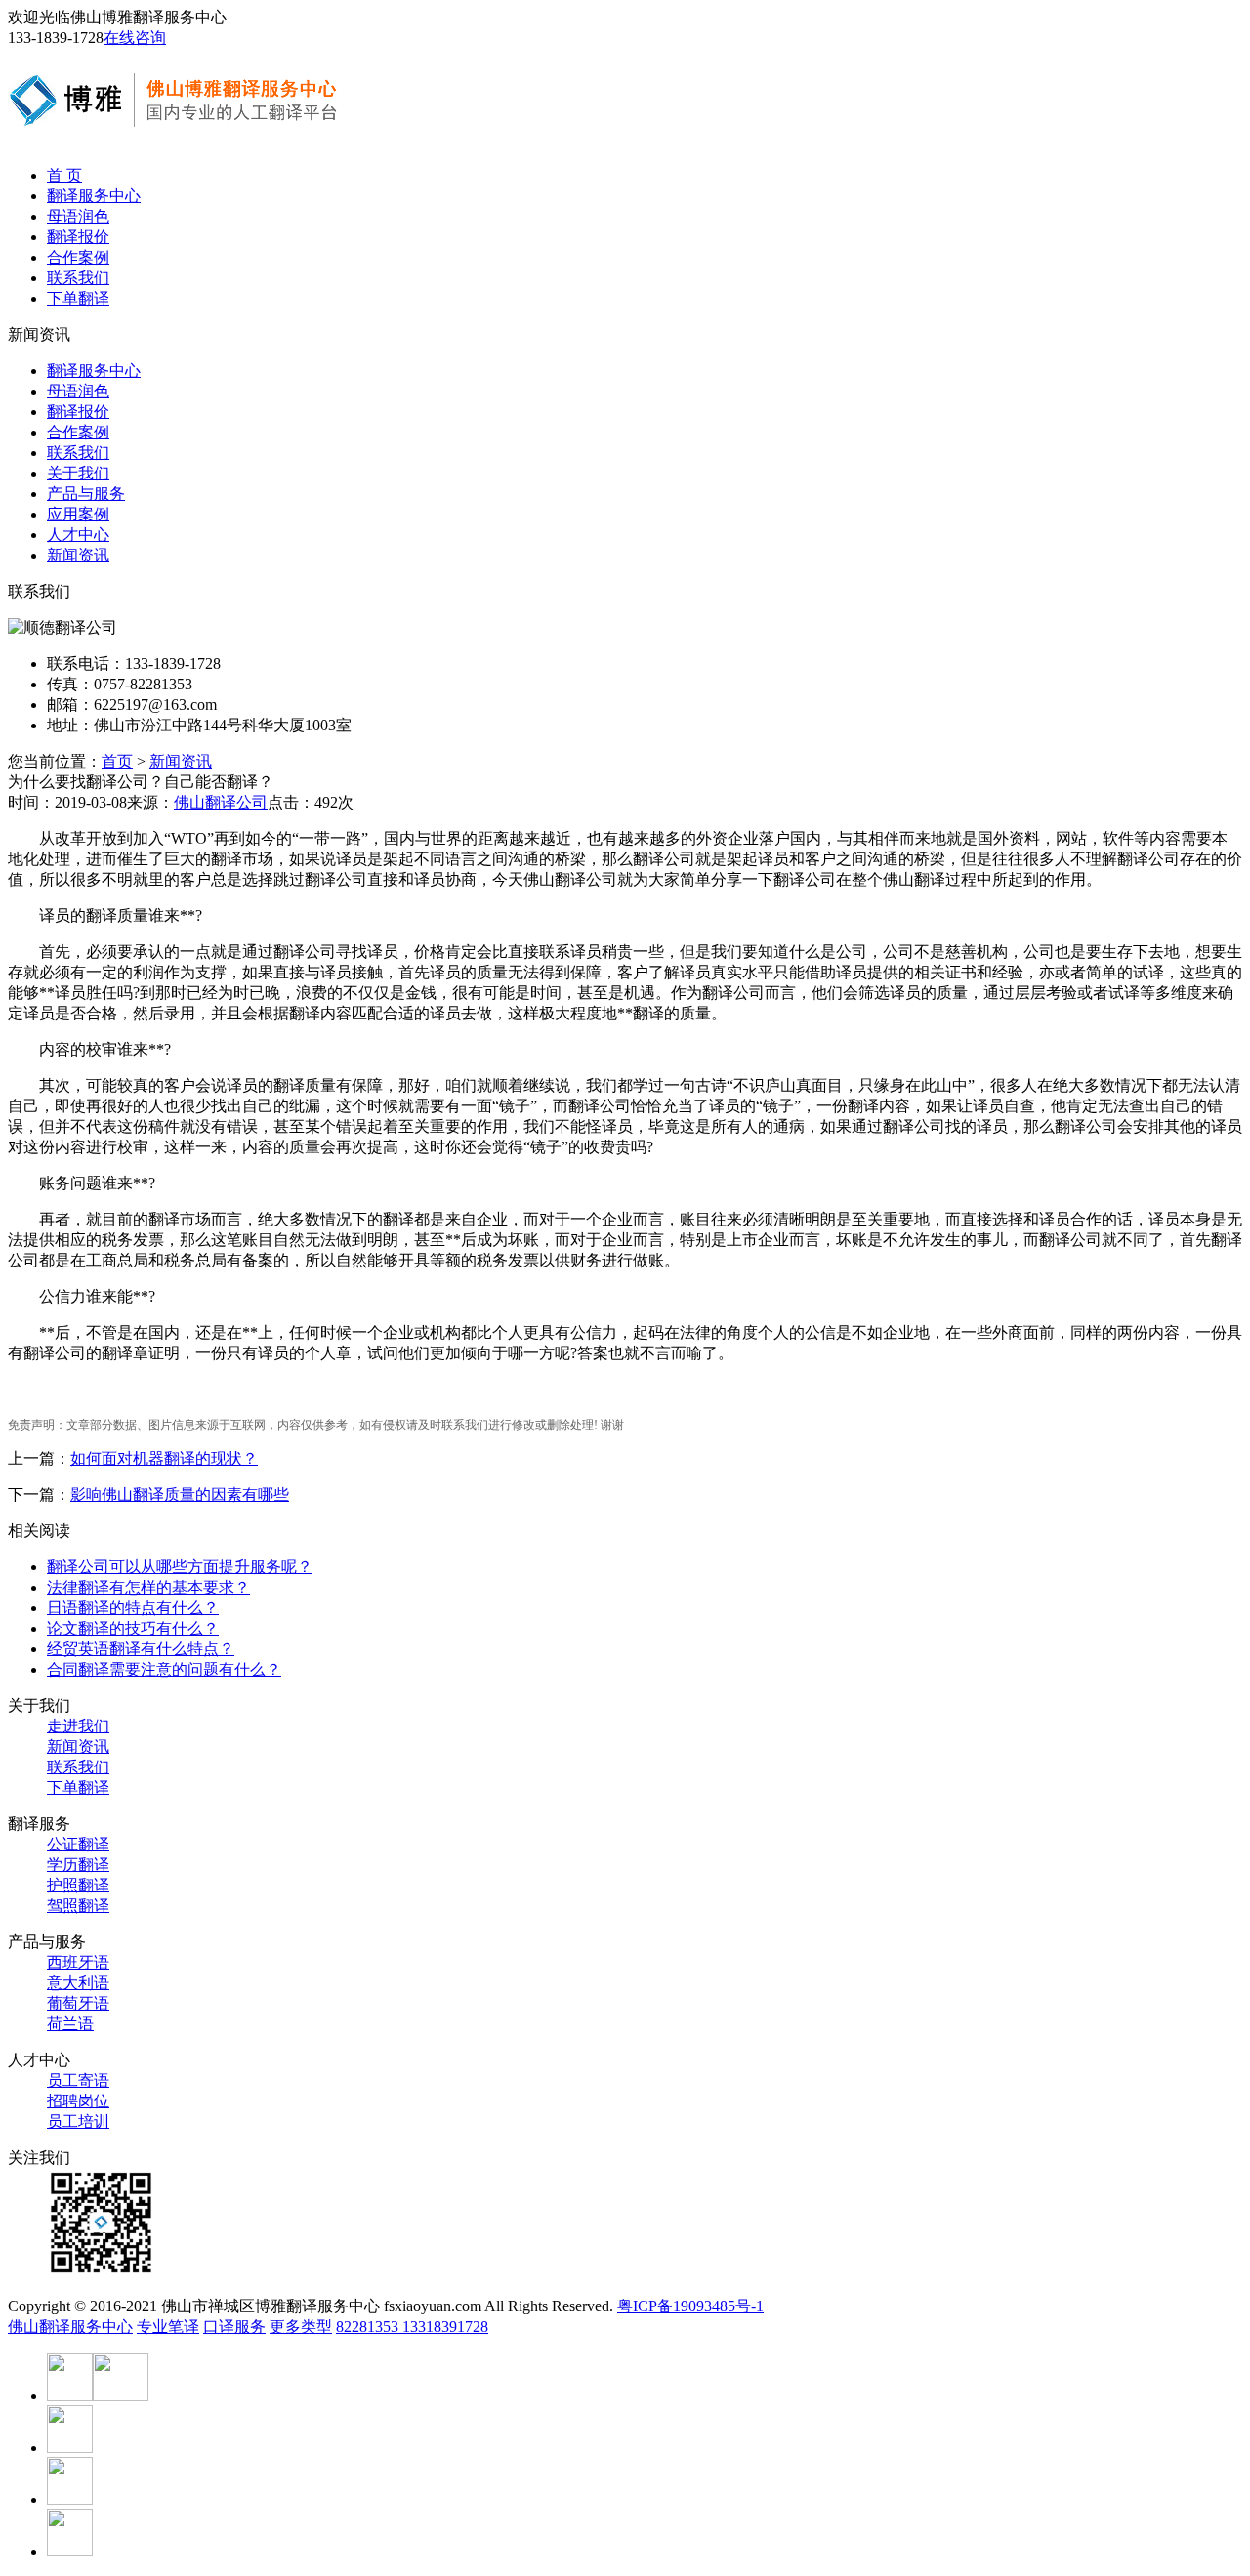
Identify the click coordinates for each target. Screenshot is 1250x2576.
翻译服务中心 (94, 196)
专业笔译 (168, 2327)
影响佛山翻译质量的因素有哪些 (180, 1495)
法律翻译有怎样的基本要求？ (148, 1587)
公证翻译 (78, 1844)
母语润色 (78, 216)
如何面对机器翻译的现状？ (164, 1458)
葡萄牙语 (78, 2003)
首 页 (64, 175)
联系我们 (78, 278)
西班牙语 (78, 1962)
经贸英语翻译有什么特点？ (141, 1649)
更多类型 (301, 2327)
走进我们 (78, 1726)
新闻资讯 (78, 555)
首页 (117, 761)
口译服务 (234, 2327)
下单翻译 (78, 298)
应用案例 (78, 514)
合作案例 (78, 257)
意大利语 (78, 1983)
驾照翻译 (78, 1906)
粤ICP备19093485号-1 (690, 2306)
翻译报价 (78, 237)
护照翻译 (78, 1885)
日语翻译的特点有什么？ (133, 1608)
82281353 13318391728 (412, 2327)
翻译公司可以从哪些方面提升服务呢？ (180, 1567)
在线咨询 (135, 38)
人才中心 (78, 535)
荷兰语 (70, 2024)
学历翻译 (78, 1865)
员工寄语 (78, 2080)
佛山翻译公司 (221, 802)
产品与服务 (86, 494)
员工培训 (78, 2121)
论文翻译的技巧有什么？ (133, 1628)
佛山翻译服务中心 (70, 2327)
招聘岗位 (78, 2101)
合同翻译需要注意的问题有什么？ (164, 1669)
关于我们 (78, 473)
